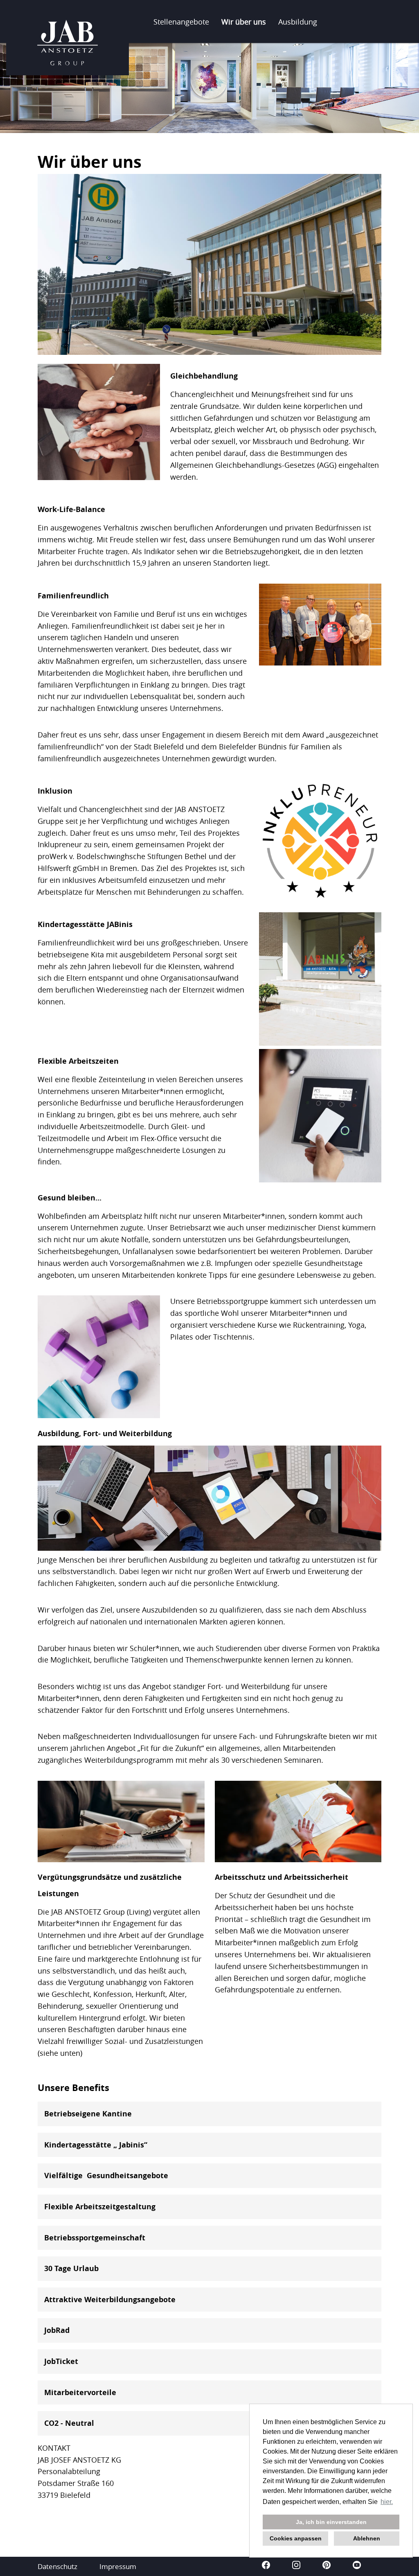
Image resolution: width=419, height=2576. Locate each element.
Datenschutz (57, 2566)
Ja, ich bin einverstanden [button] (331, 2522)
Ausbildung (298, 22)
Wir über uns (244, 22)
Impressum (118, 2566)
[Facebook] (267, 2566)
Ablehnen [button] (367, 2538)
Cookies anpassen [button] (296, 2538)
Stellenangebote (181, 22)
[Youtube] (357, 2566)
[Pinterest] (327, 2566)
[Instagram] (297, 2566)
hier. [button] (387, 2502)
